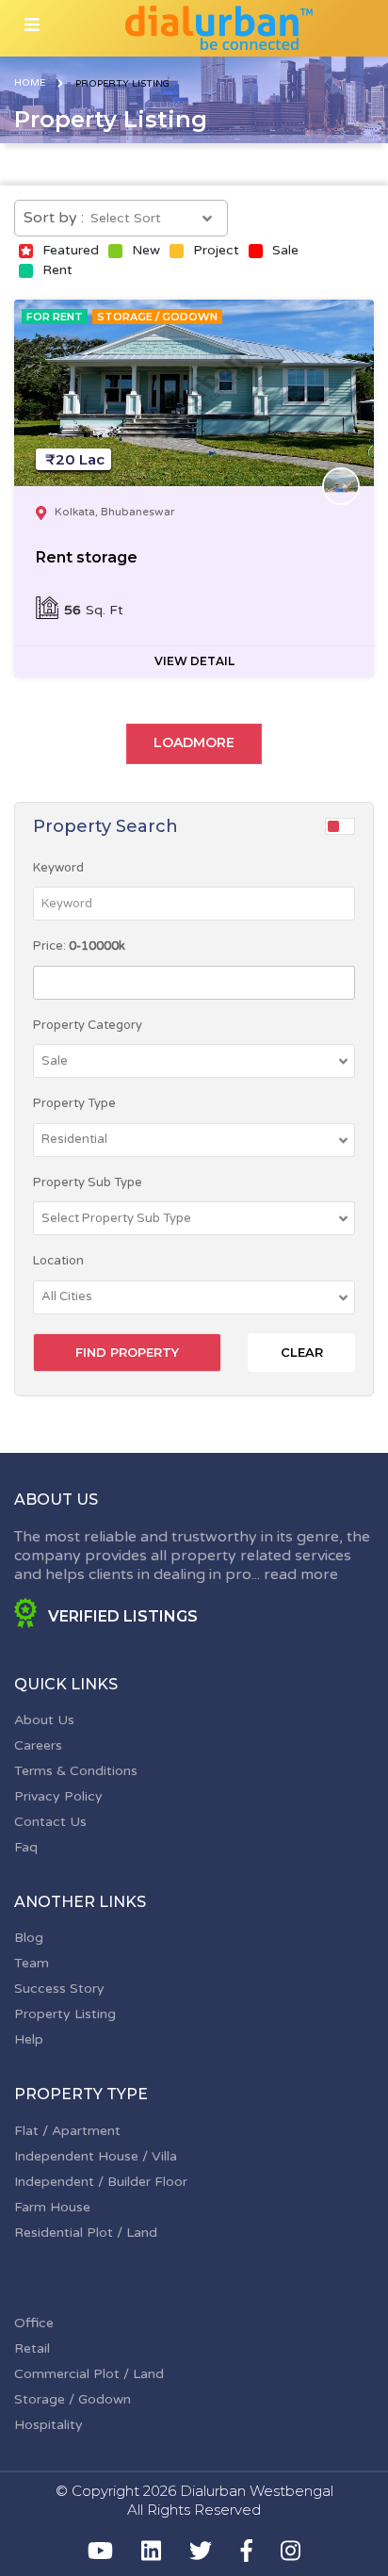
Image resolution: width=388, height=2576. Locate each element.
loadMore (194, 742)
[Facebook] (247, 2551)
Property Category (88, 1025)
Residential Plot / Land (86, 2233)
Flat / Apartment (67, 2131)
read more (301, 1574)
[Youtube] (100, 2551)
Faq (26, 1847)
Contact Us (50, 1822)
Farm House (52, 2207)
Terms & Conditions (76, 1771)
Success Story (59, 1989)
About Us (44, 1720)
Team (32, 1963)
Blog (29, 1938)
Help (29, 2039)
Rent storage (87, 557)
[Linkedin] (151, 2551)
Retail (32, 2348)
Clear (302, 1352)
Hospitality (48, 2425)
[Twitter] (201, 2551)
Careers (38, 1745)
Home (30, 83)
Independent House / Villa (96, 2156)
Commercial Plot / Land (89, 2374)
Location (58, 1261)
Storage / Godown (73, 2399)
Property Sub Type (88, 1182)
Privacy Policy (58, 1796)
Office (34, 2323)
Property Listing (65, 2014)
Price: (79, 946)
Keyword (58, 868)
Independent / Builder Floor (101, 2182)
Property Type (74, 1103)
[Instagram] (291, 2551)
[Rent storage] (194, 393)
